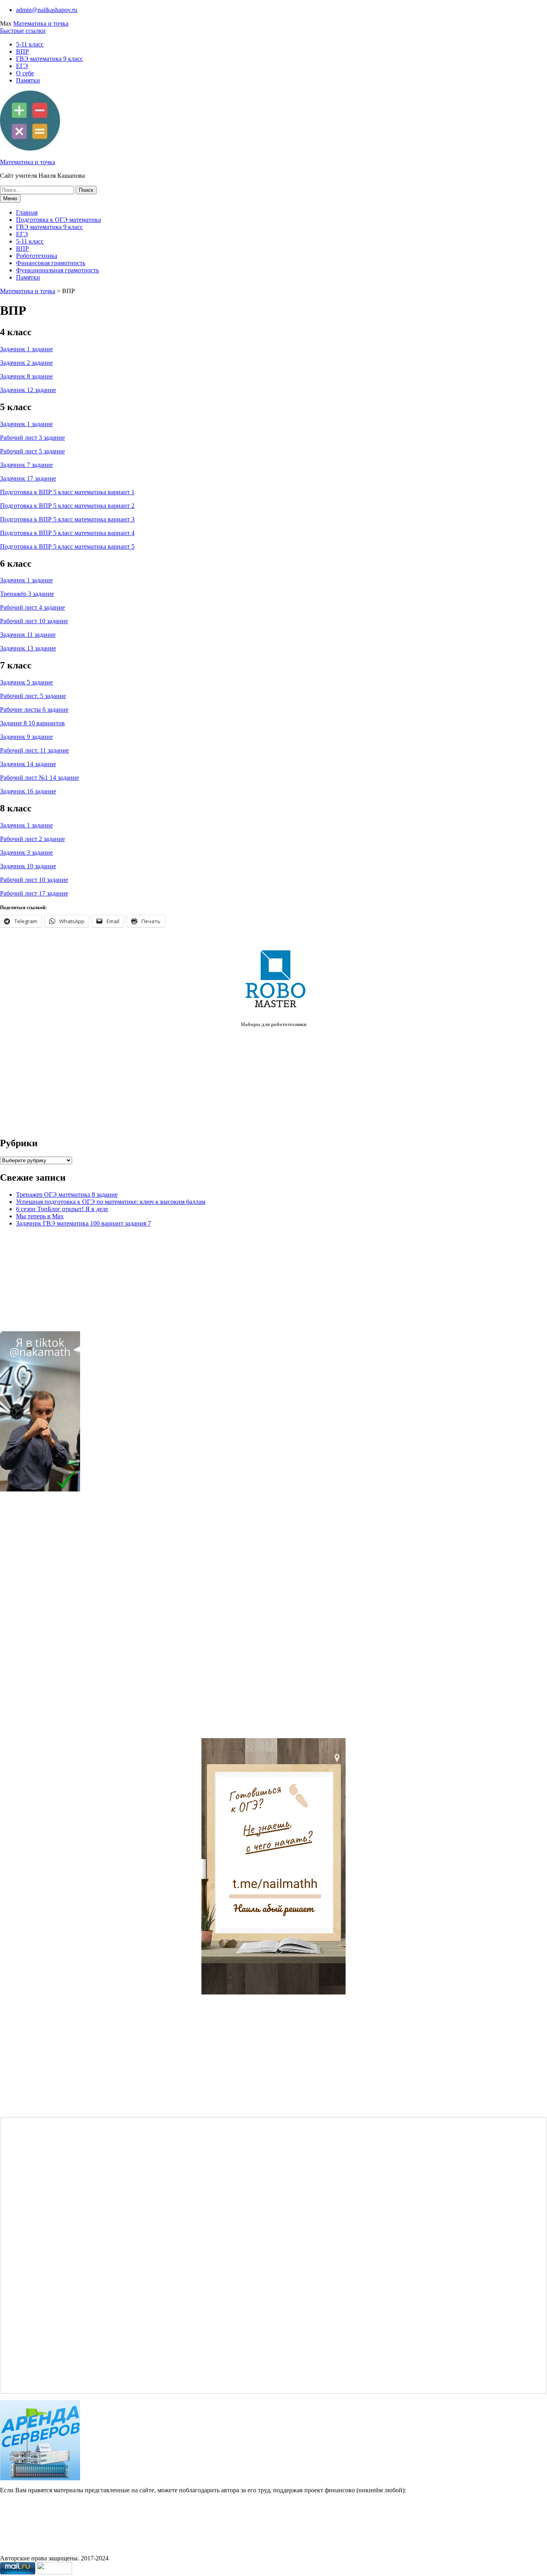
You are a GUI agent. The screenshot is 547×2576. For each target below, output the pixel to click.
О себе (25, 73)
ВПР (22, 51)
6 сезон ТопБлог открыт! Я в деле (62, 1209)
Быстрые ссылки (23, 31)
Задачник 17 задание (28, 478)
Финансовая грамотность (51, 263)
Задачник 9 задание (26, 737)
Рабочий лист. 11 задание (34, 750)
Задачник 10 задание (28, 866)
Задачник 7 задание (26, 465)
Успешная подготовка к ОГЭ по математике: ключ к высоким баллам (111, 1202)
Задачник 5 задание (26, 682)
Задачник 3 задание (26, 852)
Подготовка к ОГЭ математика (58, 220)
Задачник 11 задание (28, 635)
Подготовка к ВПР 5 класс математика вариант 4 (67, 533)
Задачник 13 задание (28, 648)
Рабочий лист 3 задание (32, 438)
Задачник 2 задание (26, 363)
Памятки (28, 80)
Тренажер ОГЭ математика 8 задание (67, 1194)
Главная (27, 212)
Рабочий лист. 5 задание (33, 696)
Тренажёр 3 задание (27, 594)
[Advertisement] (53, 1618)
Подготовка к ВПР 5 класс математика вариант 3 (67, 519)
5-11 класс (30, 44)
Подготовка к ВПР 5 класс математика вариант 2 (67, 506)
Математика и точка (41, 23)
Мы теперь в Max (40, 1216)
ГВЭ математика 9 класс (49, 59)
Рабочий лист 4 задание (32, 607)
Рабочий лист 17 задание (34, 893)
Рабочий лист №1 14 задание (39, 778)
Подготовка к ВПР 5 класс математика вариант (66, 492)
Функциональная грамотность (57, 270)
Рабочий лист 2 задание (32, 839)
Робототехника (37, 256)
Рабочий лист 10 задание (34, 621)
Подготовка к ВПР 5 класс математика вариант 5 (67, 546)
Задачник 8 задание (26, 376)
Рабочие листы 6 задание (34, 709)
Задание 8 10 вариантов (32, 723)
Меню (10, 198)
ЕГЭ (22, 66)
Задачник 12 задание (28, 390)
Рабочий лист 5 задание (32, 451)
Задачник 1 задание (26, 349)
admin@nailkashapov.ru (47, 10)
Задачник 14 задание (28, 764)
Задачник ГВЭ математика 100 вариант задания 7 (83, 1223)
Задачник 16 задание (28, 791)
